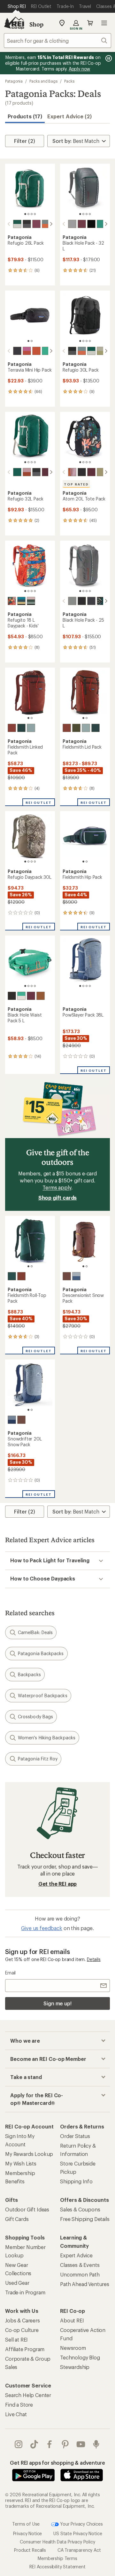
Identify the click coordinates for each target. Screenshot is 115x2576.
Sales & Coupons (80, 2209)
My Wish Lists (21, 2163)
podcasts (96, 2444)
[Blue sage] (46, 224)
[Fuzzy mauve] (31, 601)
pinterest (65, 2444)
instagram (19, 2444)
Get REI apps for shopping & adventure (57, 2463)
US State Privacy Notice (78, 2533)
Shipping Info (76, 2181)
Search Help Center (28, 2395)
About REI (72, 2320)
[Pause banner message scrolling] (108, 58)
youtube (81, 2444)
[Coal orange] (36, 351)
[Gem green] (17, 224)
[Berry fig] (36, 224)
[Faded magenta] (27, 351)
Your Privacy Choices (81, 2524)
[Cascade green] (21, 728)
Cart (90, 23)
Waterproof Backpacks (43, 1695)
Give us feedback (42, 1928)
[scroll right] (51, 224)
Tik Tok (34, 2444)
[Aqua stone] (101, 224)
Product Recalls (30, 2550)
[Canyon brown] (27, 472)
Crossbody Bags (35, 1717)
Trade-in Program (25, 2292)
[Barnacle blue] (76, 1276)
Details (94, 1959)
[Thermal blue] (31, 728)
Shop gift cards (58, 1198)
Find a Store (19, 2405)
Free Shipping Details (85, 2219)
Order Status (75, 2136)
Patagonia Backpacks (41, 1653)
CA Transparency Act (79, 2550)
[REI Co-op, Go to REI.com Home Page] (14, 23)
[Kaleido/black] (101, 601)
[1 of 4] (25, 214)
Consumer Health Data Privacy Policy (57, 2542)
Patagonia (14, 81)
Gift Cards (17, 2219)
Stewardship (75, 2367)
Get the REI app (58, 1884)
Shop (36, 24)
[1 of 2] (28, 341)
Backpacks (29, 1674)
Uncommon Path (80, 2274)
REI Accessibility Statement (57, 2567)
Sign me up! (57, 2003)
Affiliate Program (25, 2349)
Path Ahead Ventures (85, 2284)
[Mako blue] (21, 601)
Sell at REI (16, 2339)
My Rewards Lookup (29, 2154)
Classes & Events (80, 2265)
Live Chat (16, 2414)
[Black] (27, 224)
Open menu (104, 23)
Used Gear (17, 2283)
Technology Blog (80, 2357)
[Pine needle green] (76, 728)
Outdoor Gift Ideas (27, 2209)
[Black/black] (91, 224)
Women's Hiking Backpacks (47, 1738)
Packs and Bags (43, 81)
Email (10, 1973)
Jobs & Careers (23, 2320)
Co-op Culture (22, 2330)
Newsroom (73, 2348)
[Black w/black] (12, 996)
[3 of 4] (32, 214)
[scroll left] (9, 224)
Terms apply (57, 1187)
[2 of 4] (28, 214)
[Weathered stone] (101, 351)
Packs (69, 81)
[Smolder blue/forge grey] (91, 601)
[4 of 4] (35, 214)
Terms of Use (26, 2524)
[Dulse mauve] (67, 1276)
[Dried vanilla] (12, 728)
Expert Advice (76, 2255)
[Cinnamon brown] (41, 996)
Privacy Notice (28, 2533)
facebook (50, 2444)
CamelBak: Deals (35, 1632)
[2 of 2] (32, 341)
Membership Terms (57, 2558)
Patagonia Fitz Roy (38, 1759)
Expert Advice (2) (69, 116)
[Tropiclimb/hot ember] (12, 601)
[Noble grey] (72, 224)
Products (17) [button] (25, 116)
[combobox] (57, 41)
